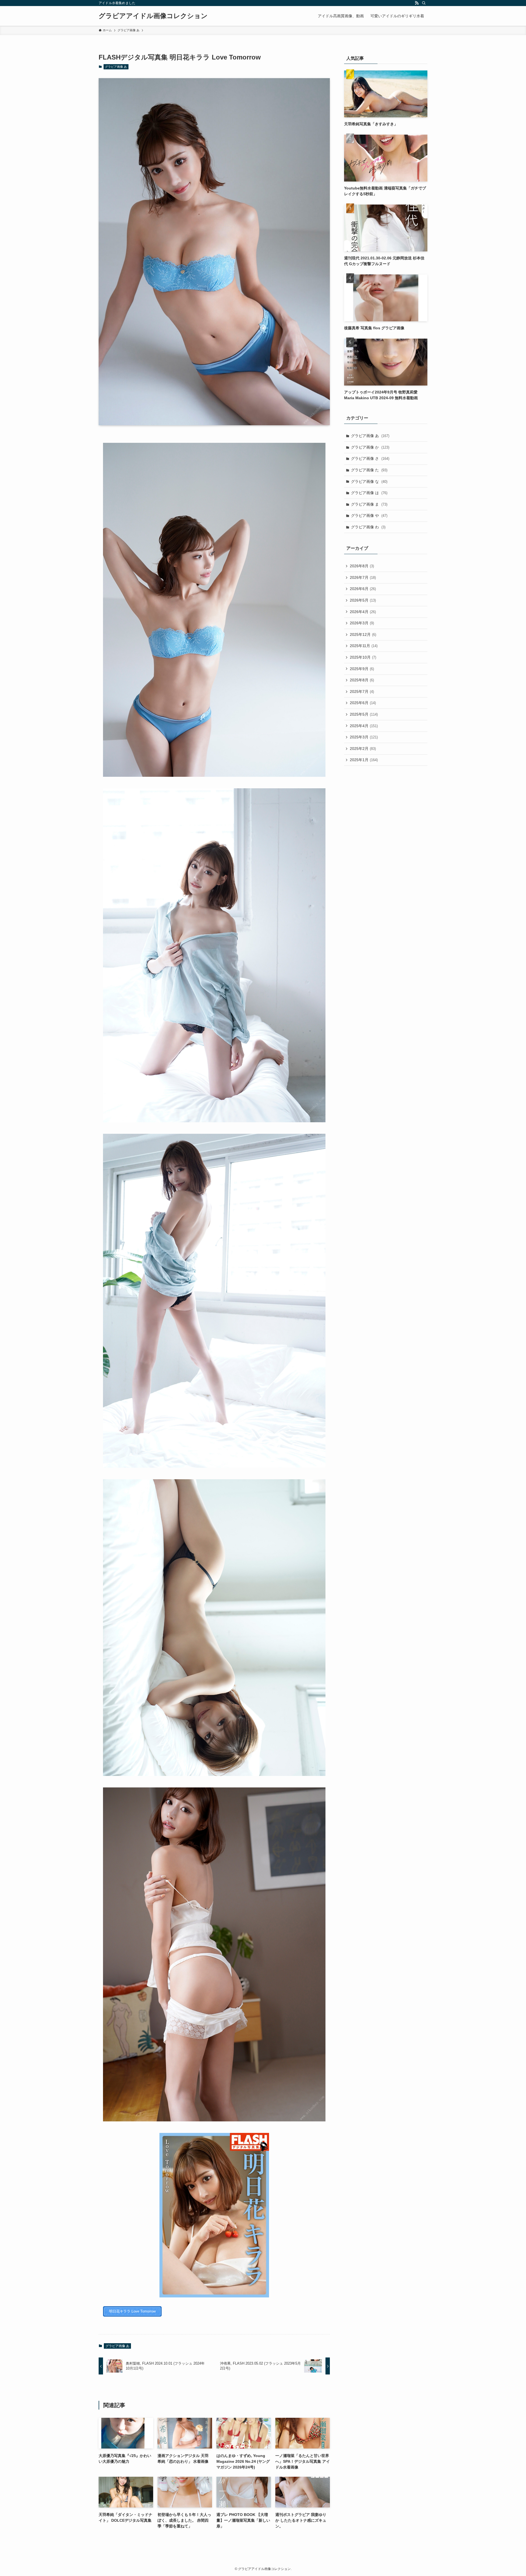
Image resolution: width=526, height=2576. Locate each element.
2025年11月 (364, 646)
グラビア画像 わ (368, 527)
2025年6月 (363, 703)
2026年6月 (363, 589)
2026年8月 (362, 566)
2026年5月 (363, 600)
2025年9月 (362, 669)
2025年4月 (364, 726)
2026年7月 (363, 577)
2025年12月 (363, 634)
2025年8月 (362, 680)
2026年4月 (363, 612)
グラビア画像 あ (116, 67)
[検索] (424, 3)
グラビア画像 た (369, 470)
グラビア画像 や (369, 515)
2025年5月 (364, 714)
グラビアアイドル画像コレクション (153, 16)
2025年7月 (362, 692)
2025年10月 (363, 657)
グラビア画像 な (369, 481)
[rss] (417, 3)
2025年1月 (364, 760)
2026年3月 (362, 623)
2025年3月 (364, 737)
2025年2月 (363, 749)
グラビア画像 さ (370, 458)
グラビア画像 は (369, 493)
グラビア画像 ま (369, 504)
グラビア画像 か (370, 447)
